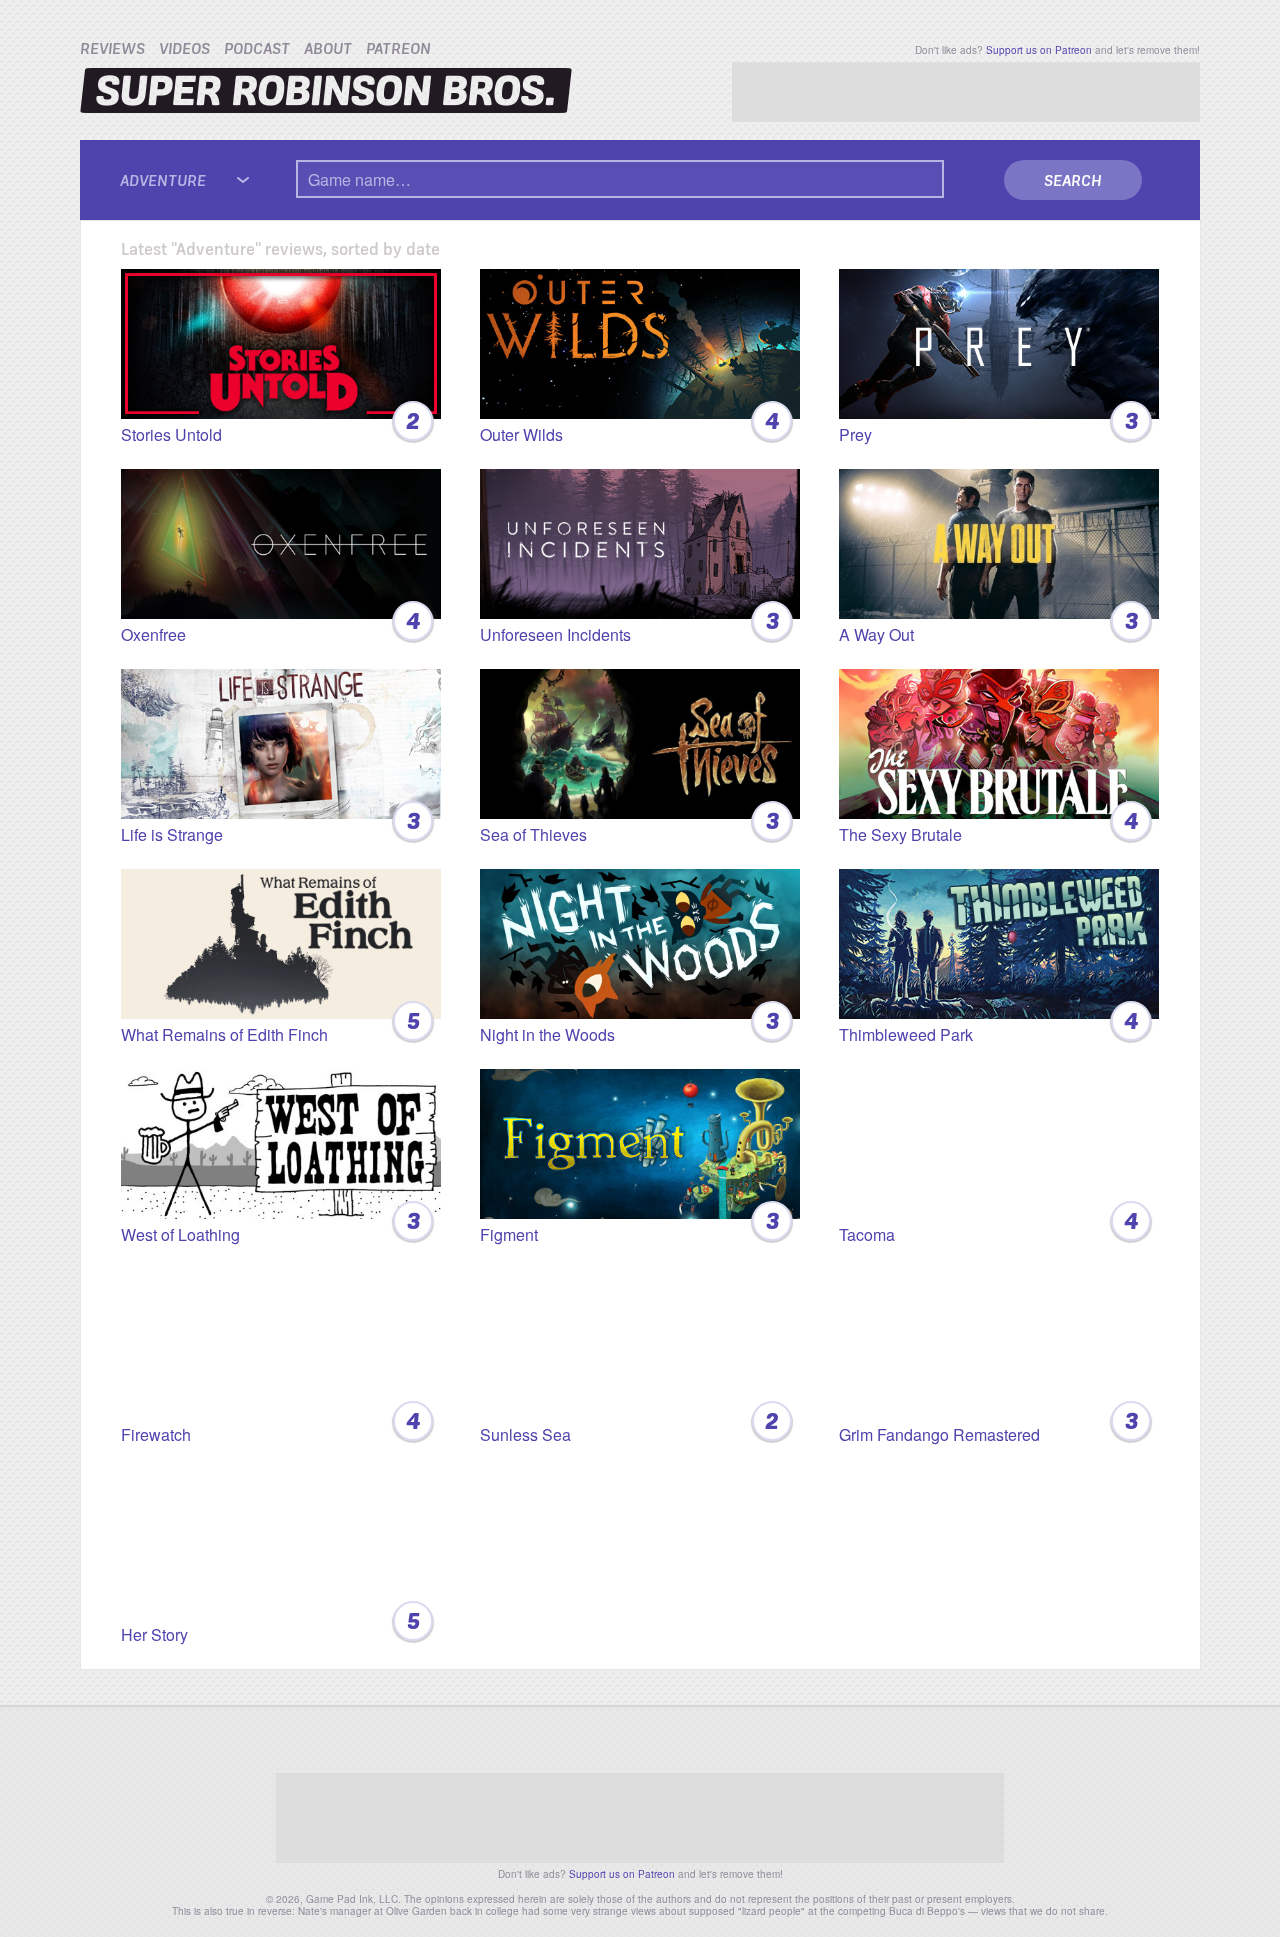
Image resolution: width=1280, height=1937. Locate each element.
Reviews (112, 48)
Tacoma (988, 1223)
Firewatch (270, 1423)
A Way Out (988, 623)
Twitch (656, 1739)
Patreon (398, 48)
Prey (988, 423)
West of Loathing (270, 1223)
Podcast (257, 48)
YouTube (624, 1739)
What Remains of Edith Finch (270, 1023)
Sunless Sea (629, 1423)
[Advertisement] (966, 92)
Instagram (688, 1739)
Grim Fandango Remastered (988, 1423)
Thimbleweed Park (988, 1023)
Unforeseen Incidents (629, 623)
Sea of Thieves (629, 823)
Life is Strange (270, 823)
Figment (629, 1223)
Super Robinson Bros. (326, 90)
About (328, 48)
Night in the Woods (629, 1023)
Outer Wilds (629, 423)
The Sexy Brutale (988, 823)
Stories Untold (270, 423)
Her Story (270, 1623)
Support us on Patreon (1039, 50)
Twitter (560, 1739)
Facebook (592, 1739)
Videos (184, 48)
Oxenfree (270, 623)
